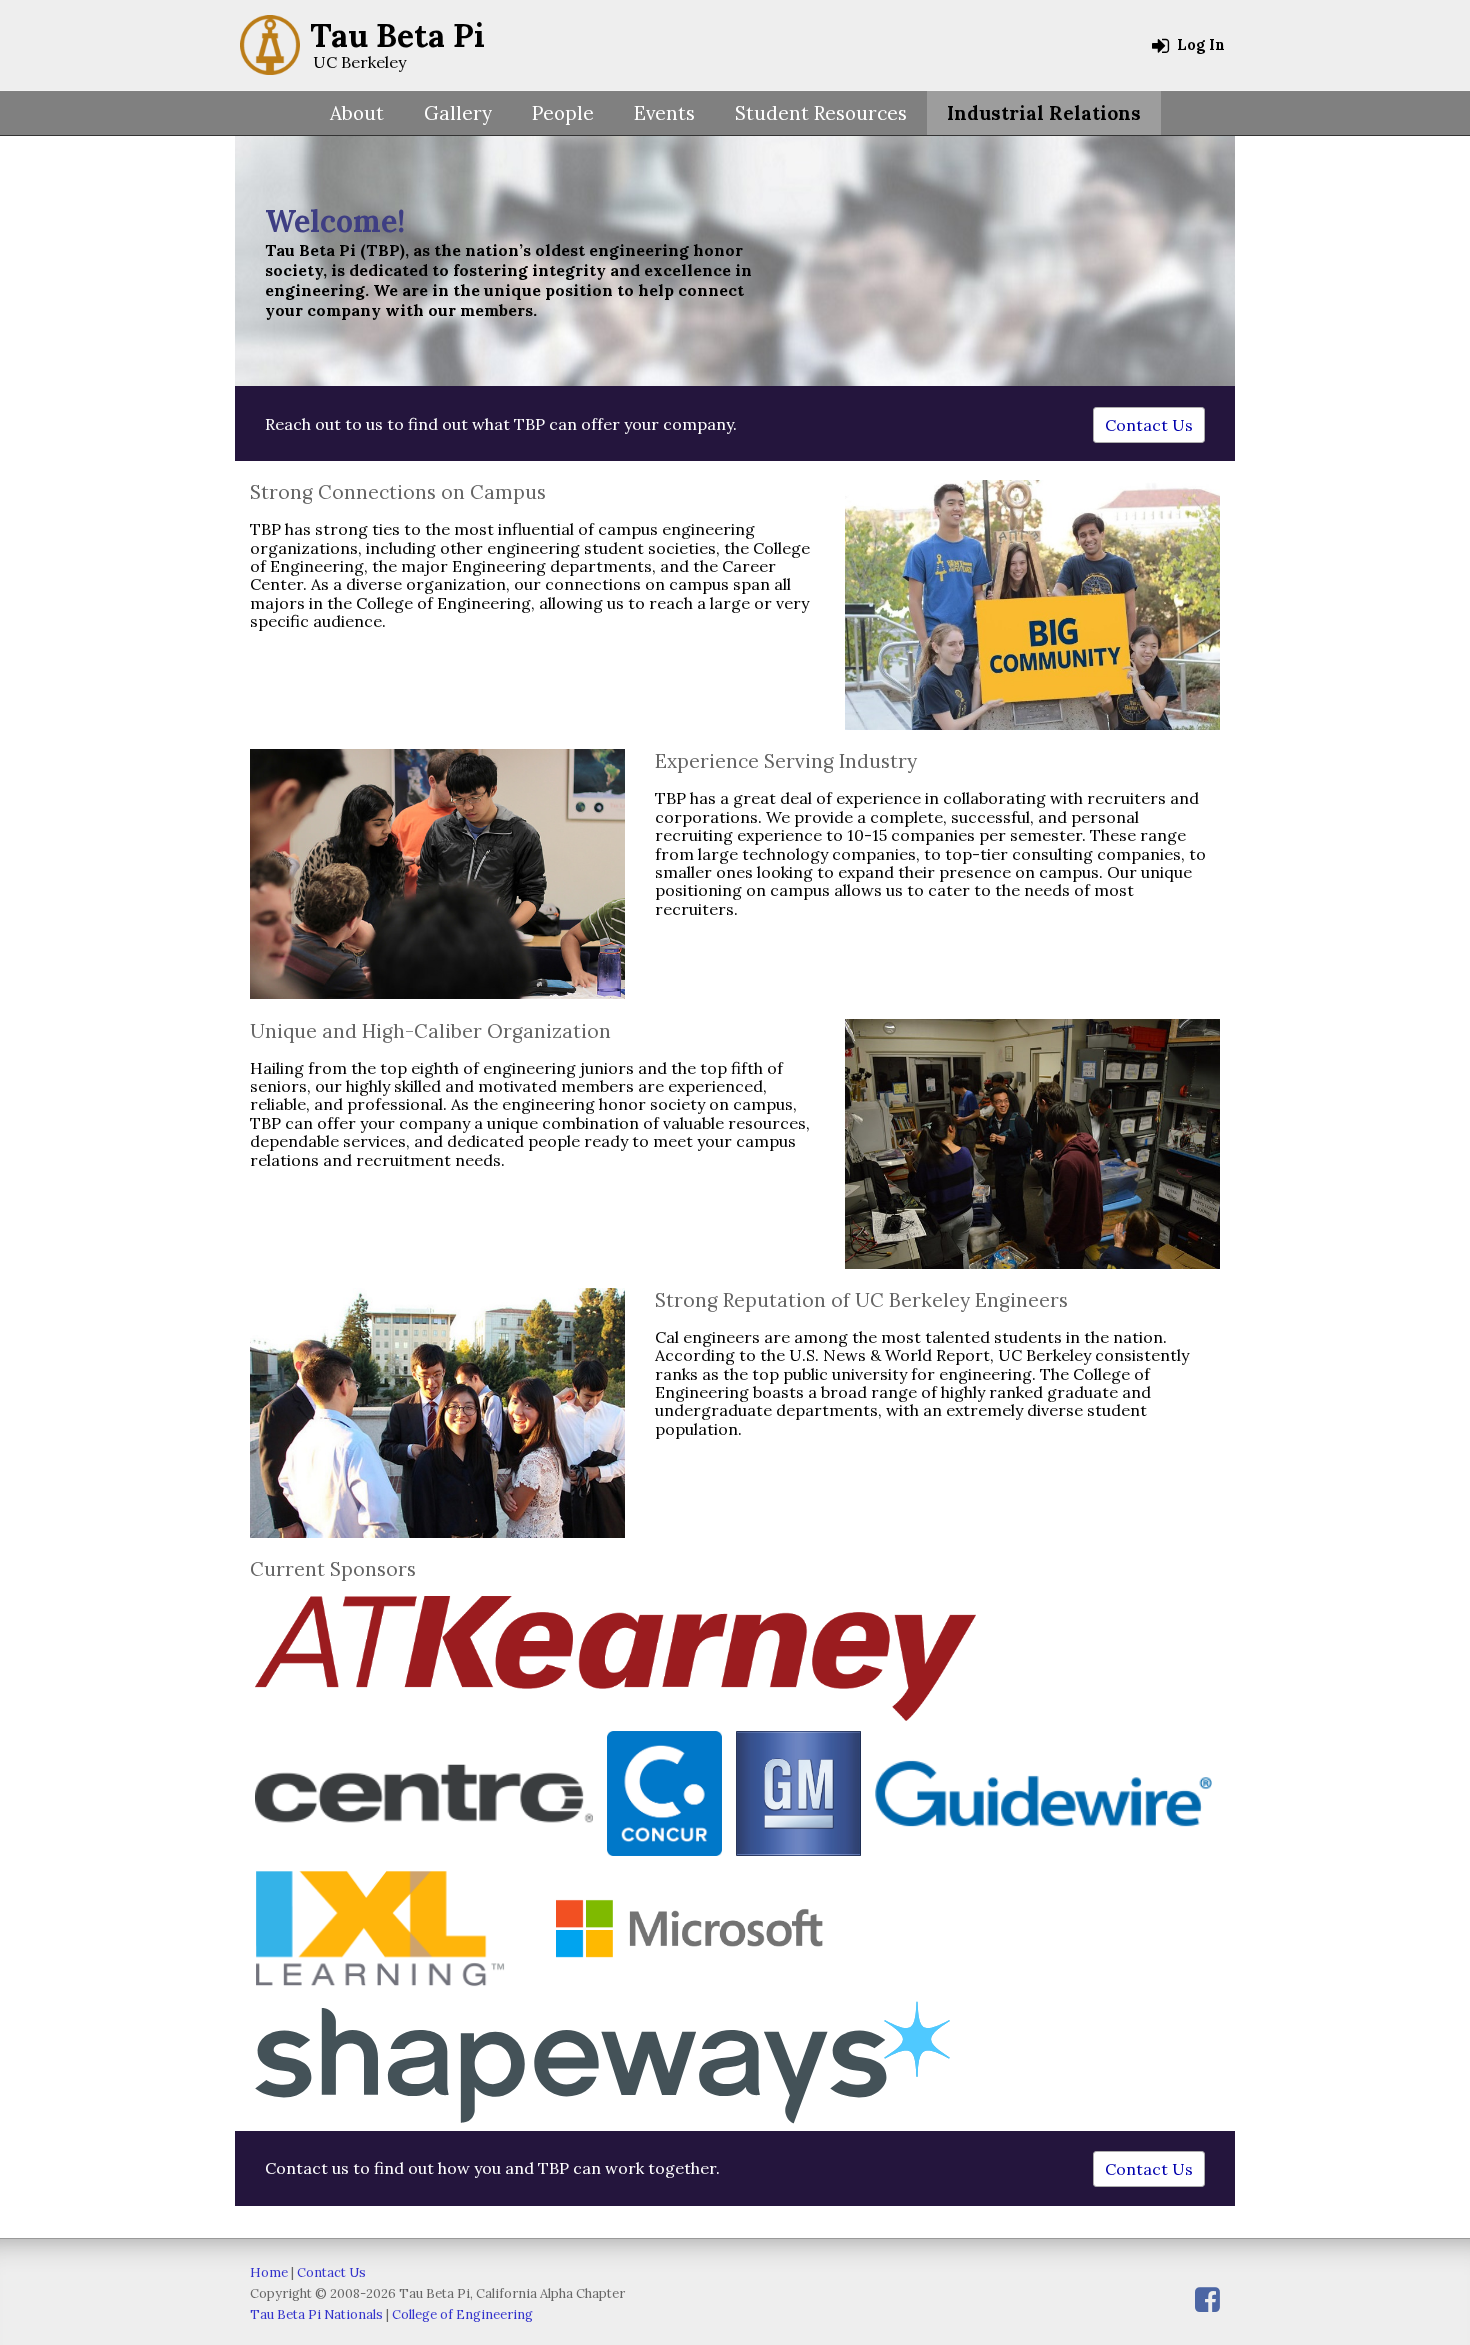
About (357, 113)
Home (269, 2272)
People (563, 113)
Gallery (458, 113)
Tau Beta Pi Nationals (316, 2314)
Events (664, 113)
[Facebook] (1207, 2299)
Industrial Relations (1044, 113)
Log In (1199, 45)
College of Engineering (462, 2314)
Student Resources (821, 113)
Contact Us (1149, 425)
